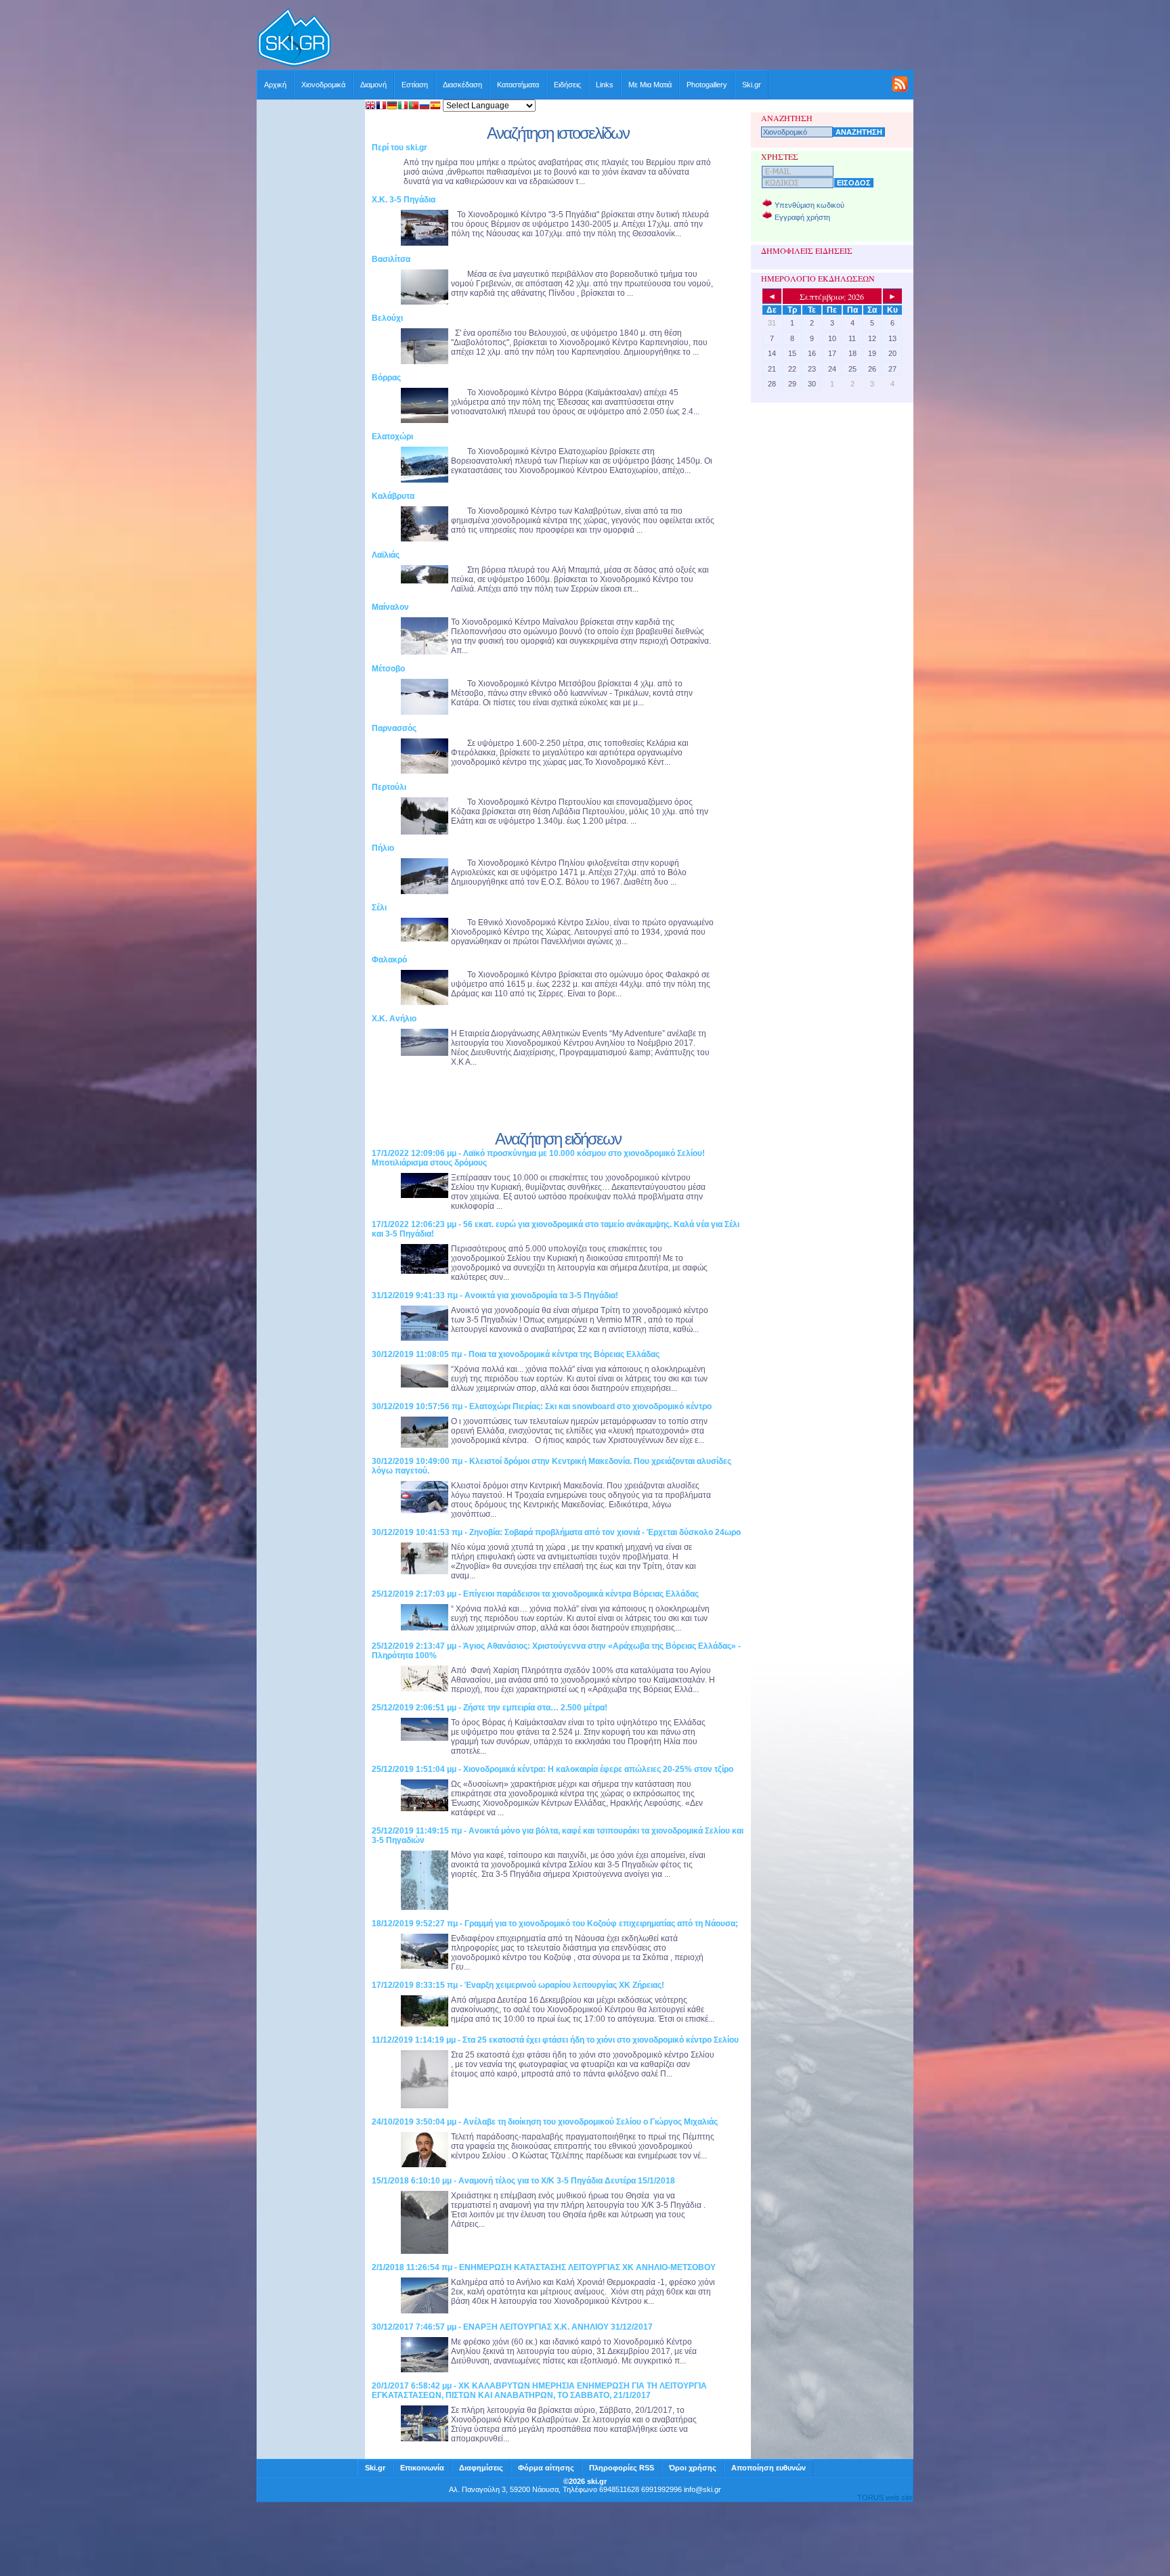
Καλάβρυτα (393, 496)
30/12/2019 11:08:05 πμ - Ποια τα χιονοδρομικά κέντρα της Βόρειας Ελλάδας (516, 1354)
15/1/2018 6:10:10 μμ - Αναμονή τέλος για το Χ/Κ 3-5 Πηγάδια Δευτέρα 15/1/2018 (523, 2181)
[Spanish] (435, 107)
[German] (392, 107)
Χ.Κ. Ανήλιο (394, 1019)
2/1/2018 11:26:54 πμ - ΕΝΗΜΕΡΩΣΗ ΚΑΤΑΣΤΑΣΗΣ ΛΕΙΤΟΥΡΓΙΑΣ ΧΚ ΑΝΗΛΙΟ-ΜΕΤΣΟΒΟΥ (544, 2267)
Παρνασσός (394, 728)
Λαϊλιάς (386, 555)
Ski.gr (752, 85)
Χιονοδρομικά (323, 85)
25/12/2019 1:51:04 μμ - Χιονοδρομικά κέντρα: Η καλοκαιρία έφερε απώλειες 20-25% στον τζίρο (552, 1769)
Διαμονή (373, 85)
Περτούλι (389, 787)
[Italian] (403, 107)
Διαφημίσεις (481, 2468)
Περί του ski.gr (399, 148)
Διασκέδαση (462, 85)
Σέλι (379, 908)
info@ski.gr (702, 2489)
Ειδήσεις (567, 85)
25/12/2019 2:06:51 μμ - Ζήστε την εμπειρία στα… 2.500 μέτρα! (490, 1708)
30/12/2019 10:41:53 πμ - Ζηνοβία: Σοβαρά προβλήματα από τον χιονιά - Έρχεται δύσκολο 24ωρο (556, 1532)
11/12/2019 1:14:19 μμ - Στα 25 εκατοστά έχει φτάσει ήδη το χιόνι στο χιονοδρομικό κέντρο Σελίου (555, 2040)
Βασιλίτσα (391, 259)
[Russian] (425, 107)
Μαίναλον (390, 607)
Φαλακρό (389, 960)
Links (605, 85)
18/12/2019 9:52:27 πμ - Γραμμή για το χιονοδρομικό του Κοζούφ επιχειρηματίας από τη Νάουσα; (555, 1924)
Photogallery (707, 85)
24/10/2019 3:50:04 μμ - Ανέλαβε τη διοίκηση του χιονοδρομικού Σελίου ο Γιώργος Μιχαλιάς (545, 2122)
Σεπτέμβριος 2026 (832, 296)
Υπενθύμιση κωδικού (809, 205)
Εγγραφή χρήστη (802, 217)
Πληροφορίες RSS (622, 2468)
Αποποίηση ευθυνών (768, 2468)
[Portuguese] (414, 107)
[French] (381, 107)
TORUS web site (885, 2497)
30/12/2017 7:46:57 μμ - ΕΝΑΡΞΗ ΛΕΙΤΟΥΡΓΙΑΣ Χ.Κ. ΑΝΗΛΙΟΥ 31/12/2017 (512, 2327)
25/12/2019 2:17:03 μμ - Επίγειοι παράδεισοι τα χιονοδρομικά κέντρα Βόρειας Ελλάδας (535, 1594)
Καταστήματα (518, 85)
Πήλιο (383, 848)
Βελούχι (387, 318)
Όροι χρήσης (693, 2468)
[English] (370, 107)
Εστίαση (415, 85)
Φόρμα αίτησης (546, 2468)
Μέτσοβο (388, 669)
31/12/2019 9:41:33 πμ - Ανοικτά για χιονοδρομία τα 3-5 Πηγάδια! (495, 1295)
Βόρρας (386, 378)
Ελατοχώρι (392, 437)
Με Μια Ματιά (650, 85)
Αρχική (275, 85)
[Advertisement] (623, 39)
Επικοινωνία (422, 2468)
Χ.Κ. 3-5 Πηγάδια (404, 200)
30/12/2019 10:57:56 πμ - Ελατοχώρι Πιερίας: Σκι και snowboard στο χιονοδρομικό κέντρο (542, 1406)
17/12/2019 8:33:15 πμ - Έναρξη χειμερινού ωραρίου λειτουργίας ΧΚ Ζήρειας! (518, 1985)
